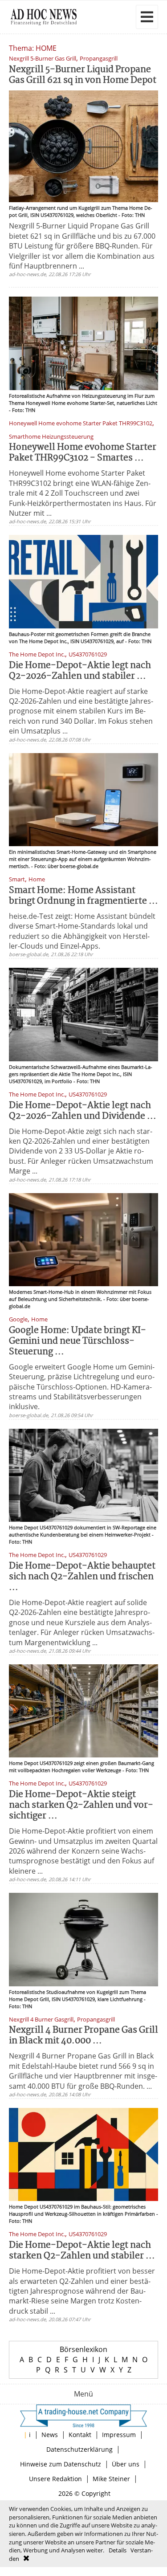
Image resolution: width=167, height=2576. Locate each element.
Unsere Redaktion (55, 2479)
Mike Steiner (111, 2479)
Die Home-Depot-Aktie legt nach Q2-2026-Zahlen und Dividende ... (83, 1111)
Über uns (126, 2464)
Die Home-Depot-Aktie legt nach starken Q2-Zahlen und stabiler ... (82, 2251)
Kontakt (80, 2435)
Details (118, 2550)
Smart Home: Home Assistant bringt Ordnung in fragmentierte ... (83, 896)
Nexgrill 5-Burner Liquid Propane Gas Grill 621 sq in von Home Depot (83, 75)
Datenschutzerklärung (79, 2449)
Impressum (119, 2435)
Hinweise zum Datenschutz (61, 2464)
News (50, 2435)
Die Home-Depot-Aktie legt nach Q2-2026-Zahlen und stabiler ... (80, 671)
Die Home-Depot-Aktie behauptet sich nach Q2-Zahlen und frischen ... (82, 1577)
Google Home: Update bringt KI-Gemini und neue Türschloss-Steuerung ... (77, 1341)
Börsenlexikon (83, 2349)
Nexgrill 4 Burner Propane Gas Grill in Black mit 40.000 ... (83, 2036)
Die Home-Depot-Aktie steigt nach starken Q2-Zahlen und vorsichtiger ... (81, 1805)
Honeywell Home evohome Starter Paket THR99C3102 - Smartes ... (83, 453)
